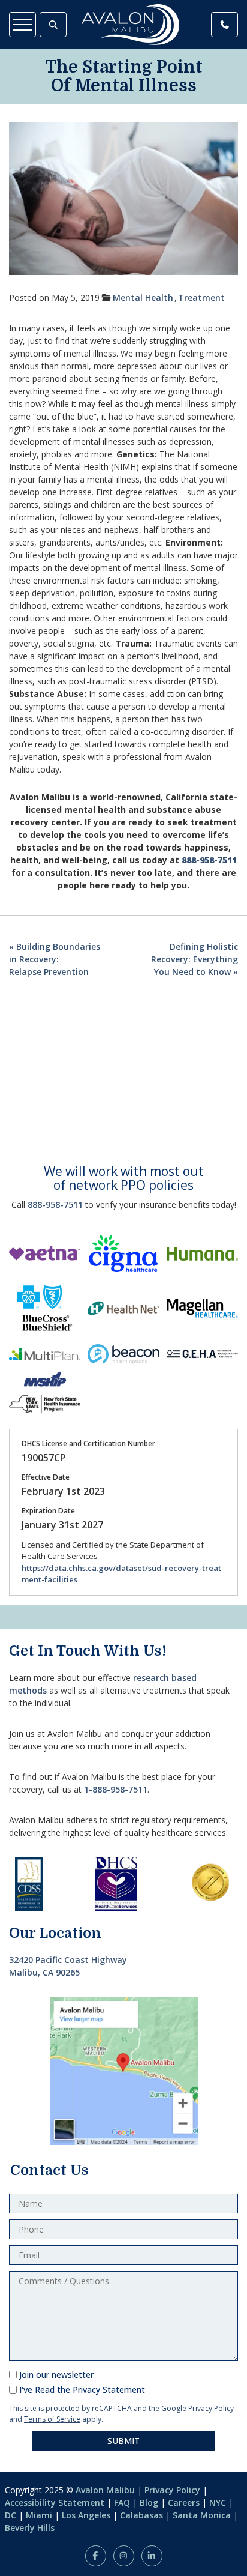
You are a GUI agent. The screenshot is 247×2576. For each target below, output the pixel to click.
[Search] (53, 25)
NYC (218, 2502)
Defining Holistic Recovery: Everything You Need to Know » (195, 959)
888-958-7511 (55, 1205)
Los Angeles (86, 2515)
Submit (123, 2441)
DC (10, 2515)
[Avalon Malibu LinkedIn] (152, 2556)
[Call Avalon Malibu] (225, 25)
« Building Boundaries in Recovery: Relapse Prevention (55, 959)
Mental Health (143, 297)
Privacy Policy (211, 2408)
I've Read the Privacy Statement (82, 2390)
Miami (39, 2515)
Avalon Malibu (105, 2490)
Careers (184, 2502)
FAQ (122, 2502)
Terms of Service (52, 2419)
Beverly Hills (30, 2528)
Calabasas (141, 2515)
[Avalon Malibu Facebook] (96, 2556)
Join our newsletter (56, 2375)
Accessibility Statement (55, 2502)
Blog (149, 2502)
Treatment (201, 297)
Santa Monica (202, 2515)
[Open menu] (22, 25)
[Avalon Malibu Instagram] (124, 2556)
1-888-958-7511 (116, 1789)
